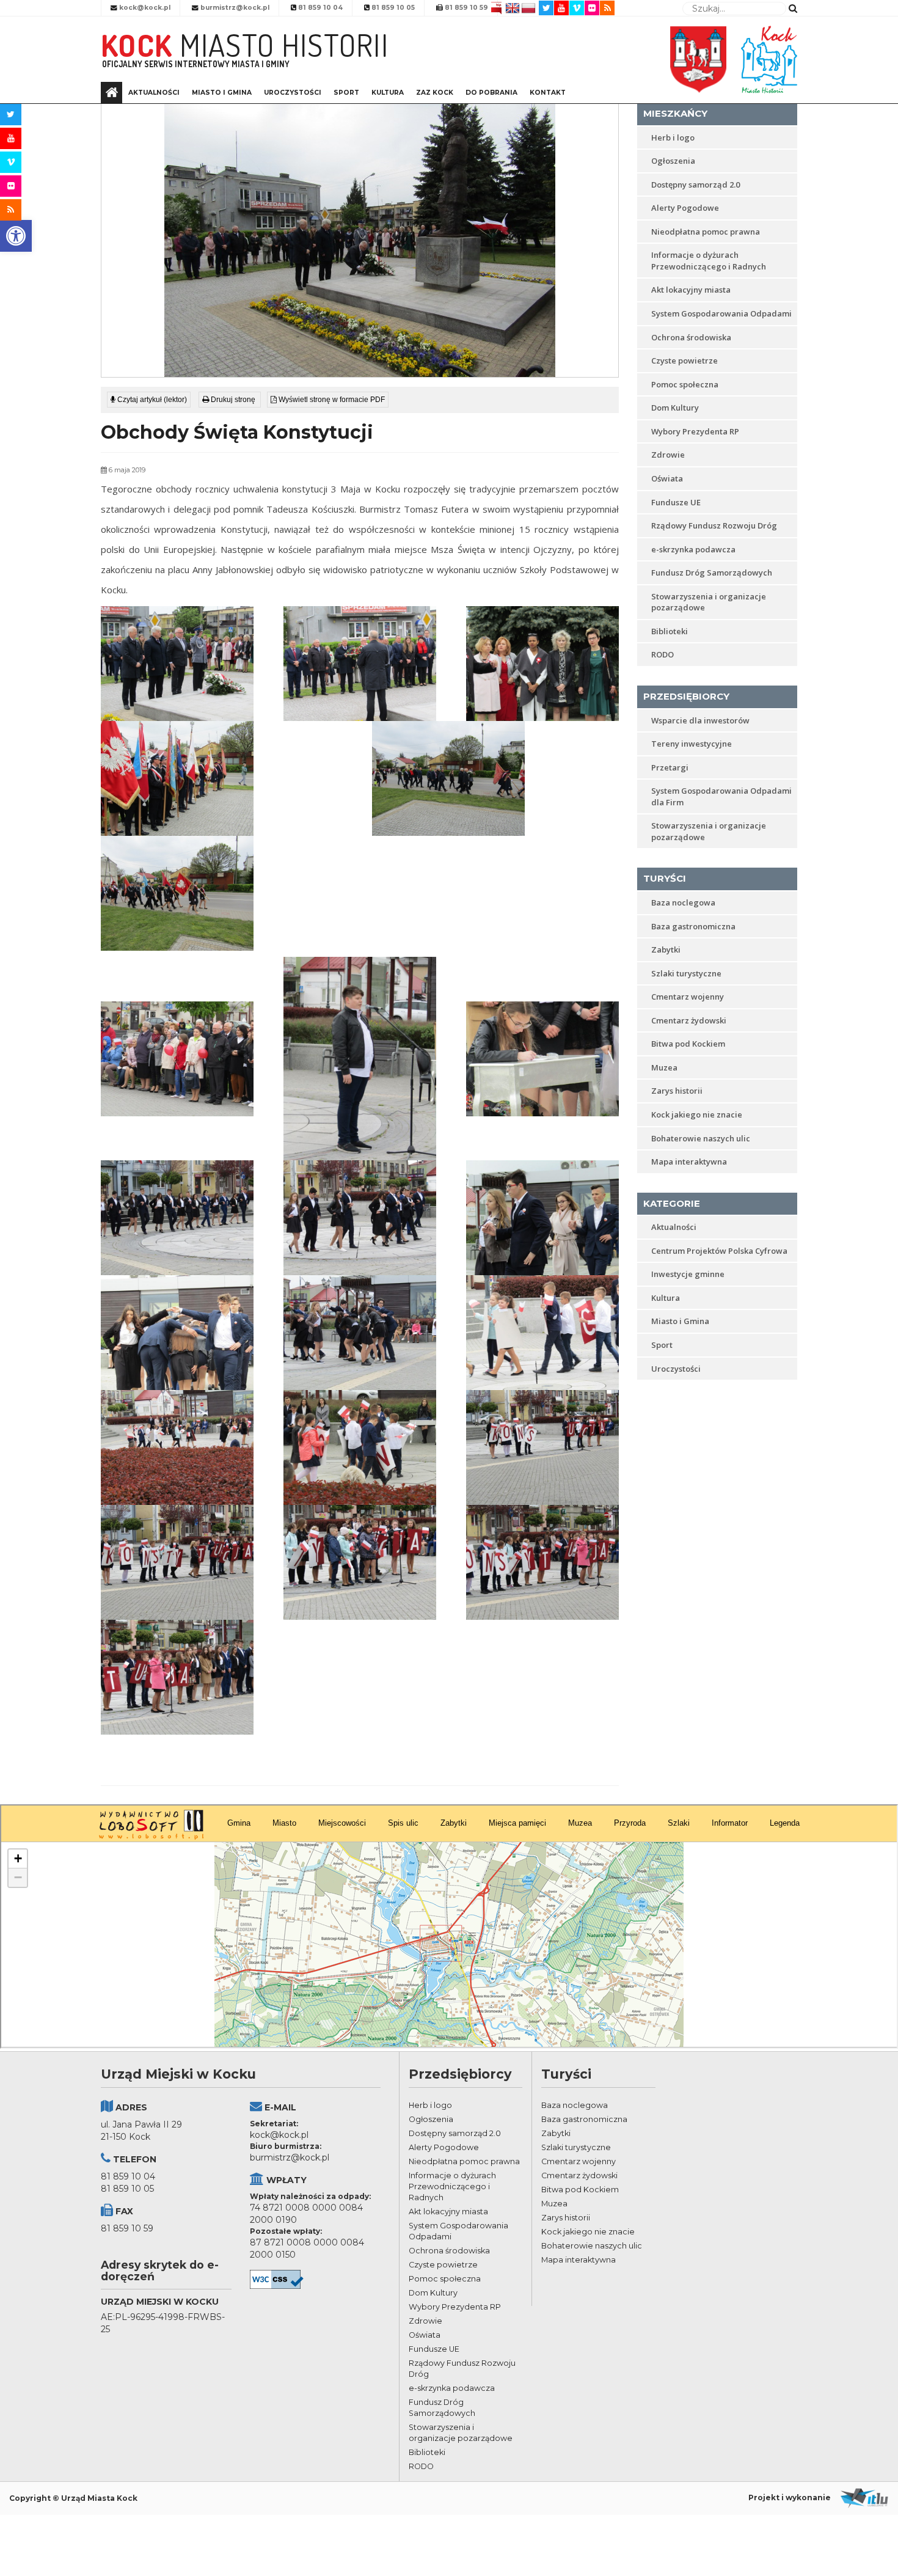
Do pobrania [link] (491, 93)
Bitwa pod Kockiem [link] (688, 1044)
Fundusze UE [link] (676, 502)
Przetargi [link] (670, 767)
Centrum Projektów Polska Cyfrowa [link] (719, 1251)
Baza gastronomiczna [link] (693, 926)
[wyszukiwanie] (793, 8)
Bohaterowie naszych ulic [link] (701, 1138)
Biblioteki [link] (670, 631)
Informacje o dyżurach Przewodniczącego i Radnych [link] (709, 261)
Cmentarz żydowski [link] (689, 1020)
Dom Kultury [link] (675, 408)
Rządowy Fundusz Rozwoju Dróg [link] (714, 525)
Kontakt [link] (548, 93)
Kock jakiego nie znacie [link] (697, 1114)
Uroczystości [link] (293, 93)
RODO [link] (663, 654)
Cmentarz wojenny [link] (688, 997)
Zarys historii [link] (677, 1091)
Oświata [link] (667, 478)
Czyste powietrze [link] (684, 360)
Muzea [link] (664, 1067)
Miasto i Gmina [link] (222, 93)
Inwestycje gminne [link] (688, 1274)
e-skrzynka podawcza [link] (693, 549)
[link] (16, 236)
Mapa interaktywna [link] (689, 1162)
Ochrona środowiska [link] (691, 337)
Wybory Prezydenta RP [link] (695, 431)
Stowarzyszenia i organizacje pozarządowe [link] (709, 602)
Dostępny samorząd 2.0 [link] (695, 185)
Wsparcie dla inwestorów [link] (700, 720)
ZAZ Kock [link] (435, 93)
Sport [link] (346, 93)
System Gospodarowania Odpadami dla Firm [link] (721, 796)
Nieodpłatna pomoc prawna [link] (706, 232)
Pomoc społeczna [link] (685, 384)
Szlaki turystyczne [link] (686, 973)
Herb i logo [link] (673, 137)
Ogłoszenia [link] (673, 161)
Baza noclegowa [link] (683, 902)
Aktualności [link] (154, 93)
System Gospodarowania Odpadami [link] (721, 313)
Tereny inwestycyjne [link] (692, 744)
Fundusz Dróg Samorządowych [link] (712, 573)
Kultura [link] (388, 93)
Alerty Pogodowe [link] (685, 208)
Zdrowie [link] (668, 455)
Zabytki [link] (666, 950)
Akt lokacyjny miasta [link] (691, 290)
